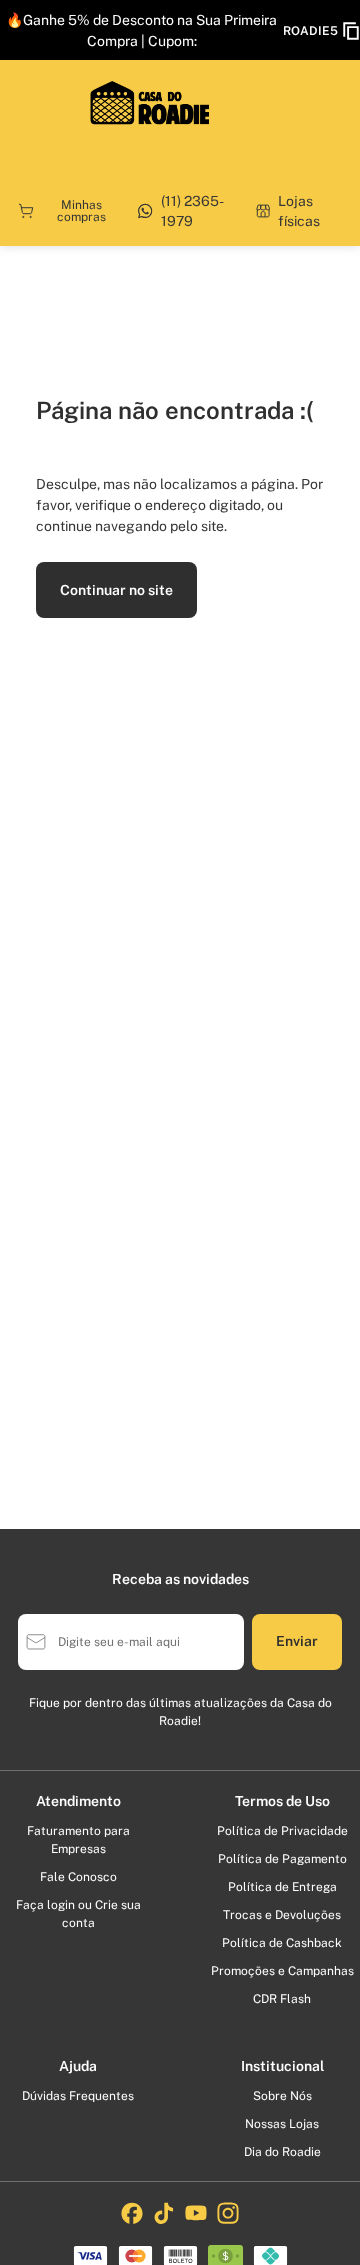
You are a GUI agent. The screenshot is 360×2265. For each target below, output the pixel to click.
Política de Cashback (282, 1943)
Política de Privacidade (282, 1831)
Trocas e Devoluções (282, 1915)
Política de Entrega (282, 1887)
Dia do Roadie (282, 2152)
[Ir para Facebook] (132, 2213)
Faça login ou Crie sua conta (78, 1914)
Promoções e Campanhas (282, 1971)
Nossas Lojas (282, 2124)
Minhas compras (81, 211)
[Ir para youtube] (196, 2213)
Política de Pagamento (282, 1859)
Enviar (297, 1641)
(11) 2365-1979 (192, 211)
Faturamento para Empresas (78, 1840)
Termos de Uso (282, 1801)
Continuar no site (116, 590)
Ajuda (78, 2066)
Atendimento (78, 1801)
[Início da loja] (150, 103)
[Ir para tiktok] (164, 2213)
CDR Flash (282, 1999)
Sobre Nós (282, 2096)
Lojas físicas (299, 211)
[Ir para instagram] (228, 2213)
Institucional (282, 2066)
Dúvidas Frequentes (78, 2096)
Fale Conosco (78, 1877)
